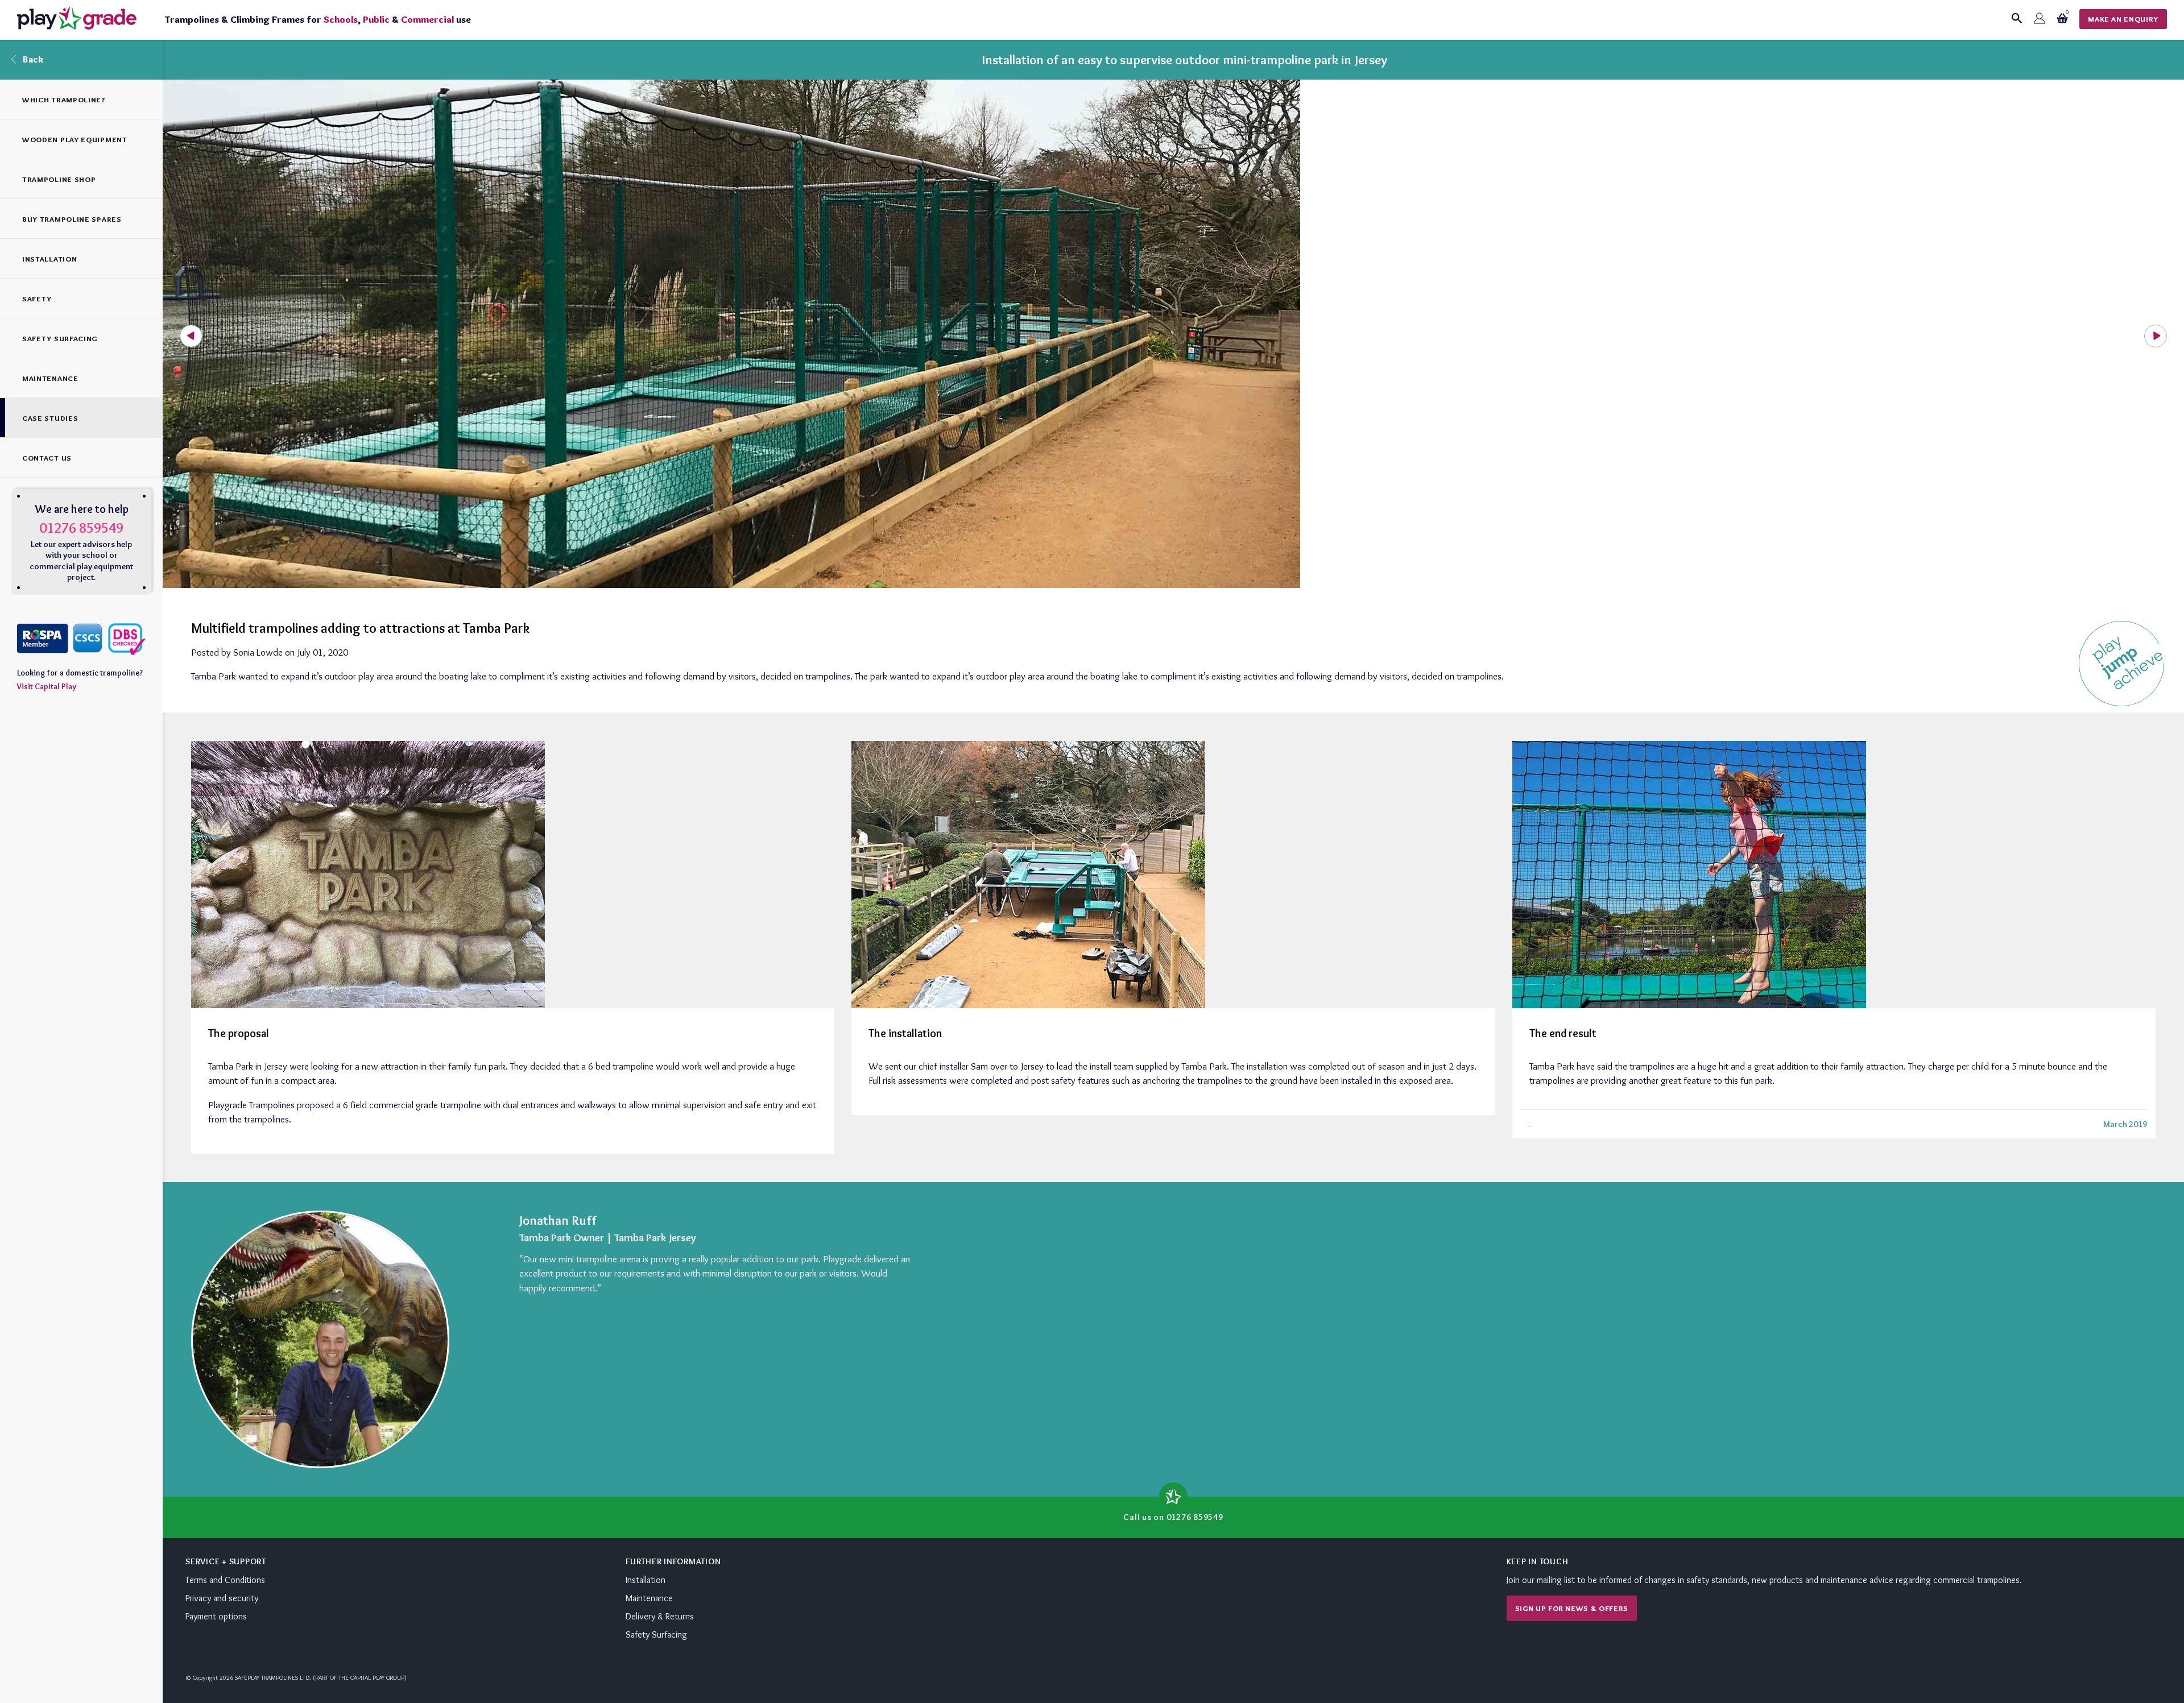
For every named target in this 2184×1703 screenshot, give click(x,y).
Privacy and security (222, 1598)
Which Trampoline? (64, 100)
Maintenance (50, 378)
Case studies (50, 418)
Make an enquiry (2123, 19)
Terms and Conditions (225, 1580)
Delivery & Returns (660, 1616)
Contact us (47, 458)
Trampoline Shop (59, 179)
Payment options (216, 1616)
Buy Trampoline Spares (72, 219)
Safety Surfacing (60, 338)
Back (33, 59)
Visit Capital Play (47, 686)
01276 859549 (81, 528)
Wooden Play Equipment (75, 139)
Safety (37, 299)
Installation (49, 259)
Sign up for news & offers (1572, 1608)
